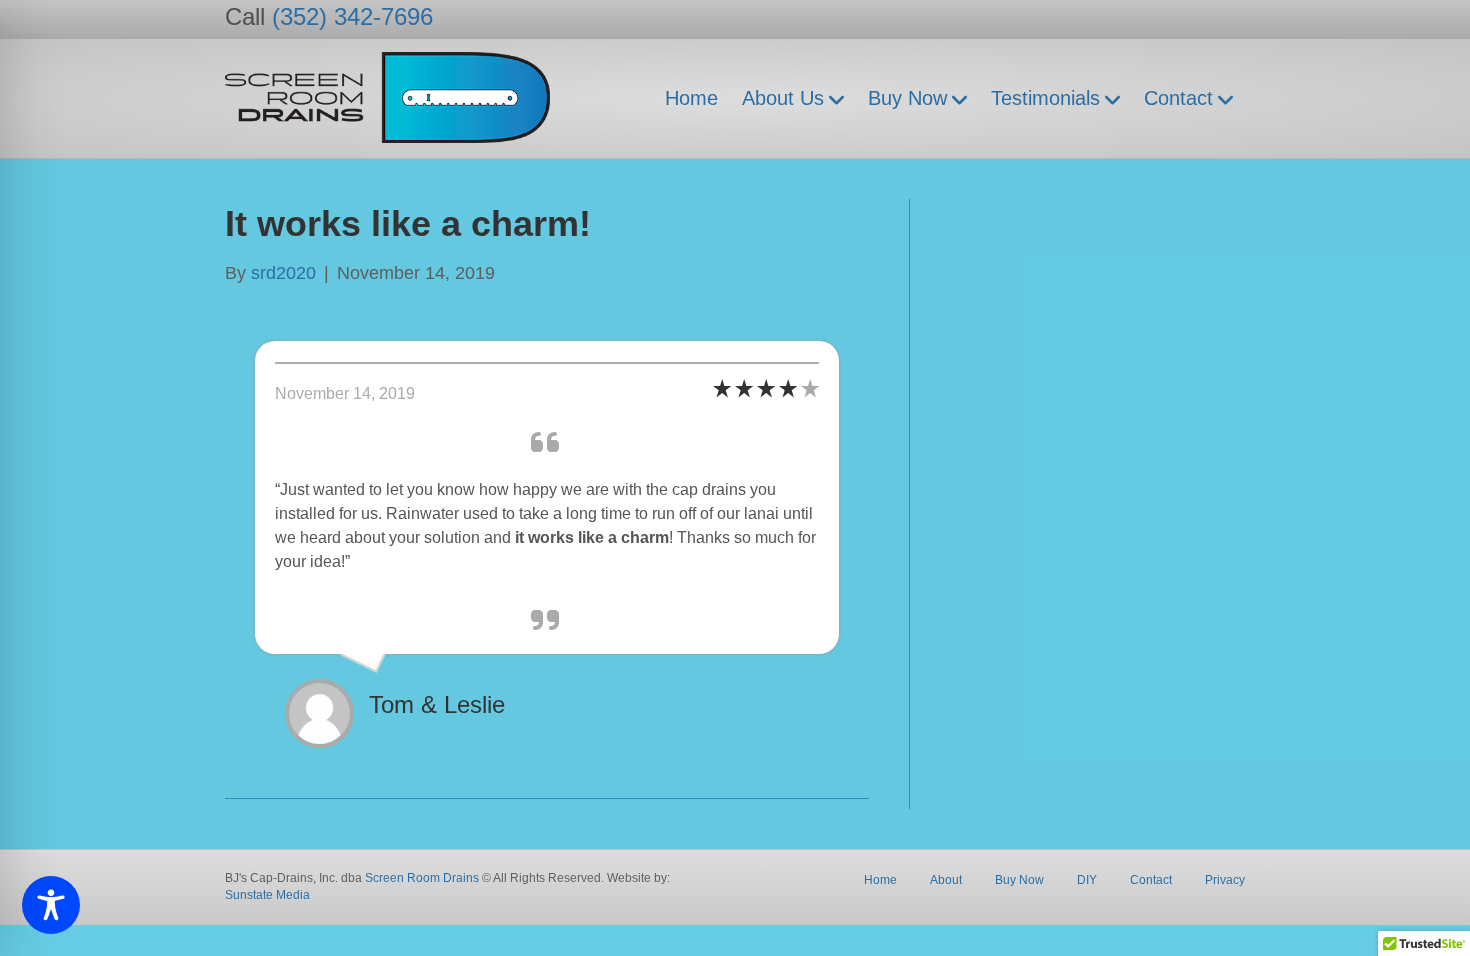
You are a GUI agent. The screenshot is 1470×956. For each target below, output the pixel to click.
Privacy (1225, 880)
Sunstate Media (267, 895)
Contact (1178, 98)
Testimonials (1045, 98)
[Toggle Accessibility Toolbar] (51, 905)
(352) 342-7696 (352, 16)
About (946, 880)
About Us (783, 98)
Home (691, 98)
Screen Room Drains (422, 878)
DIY (1087, 880)
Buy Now (907, 98)
